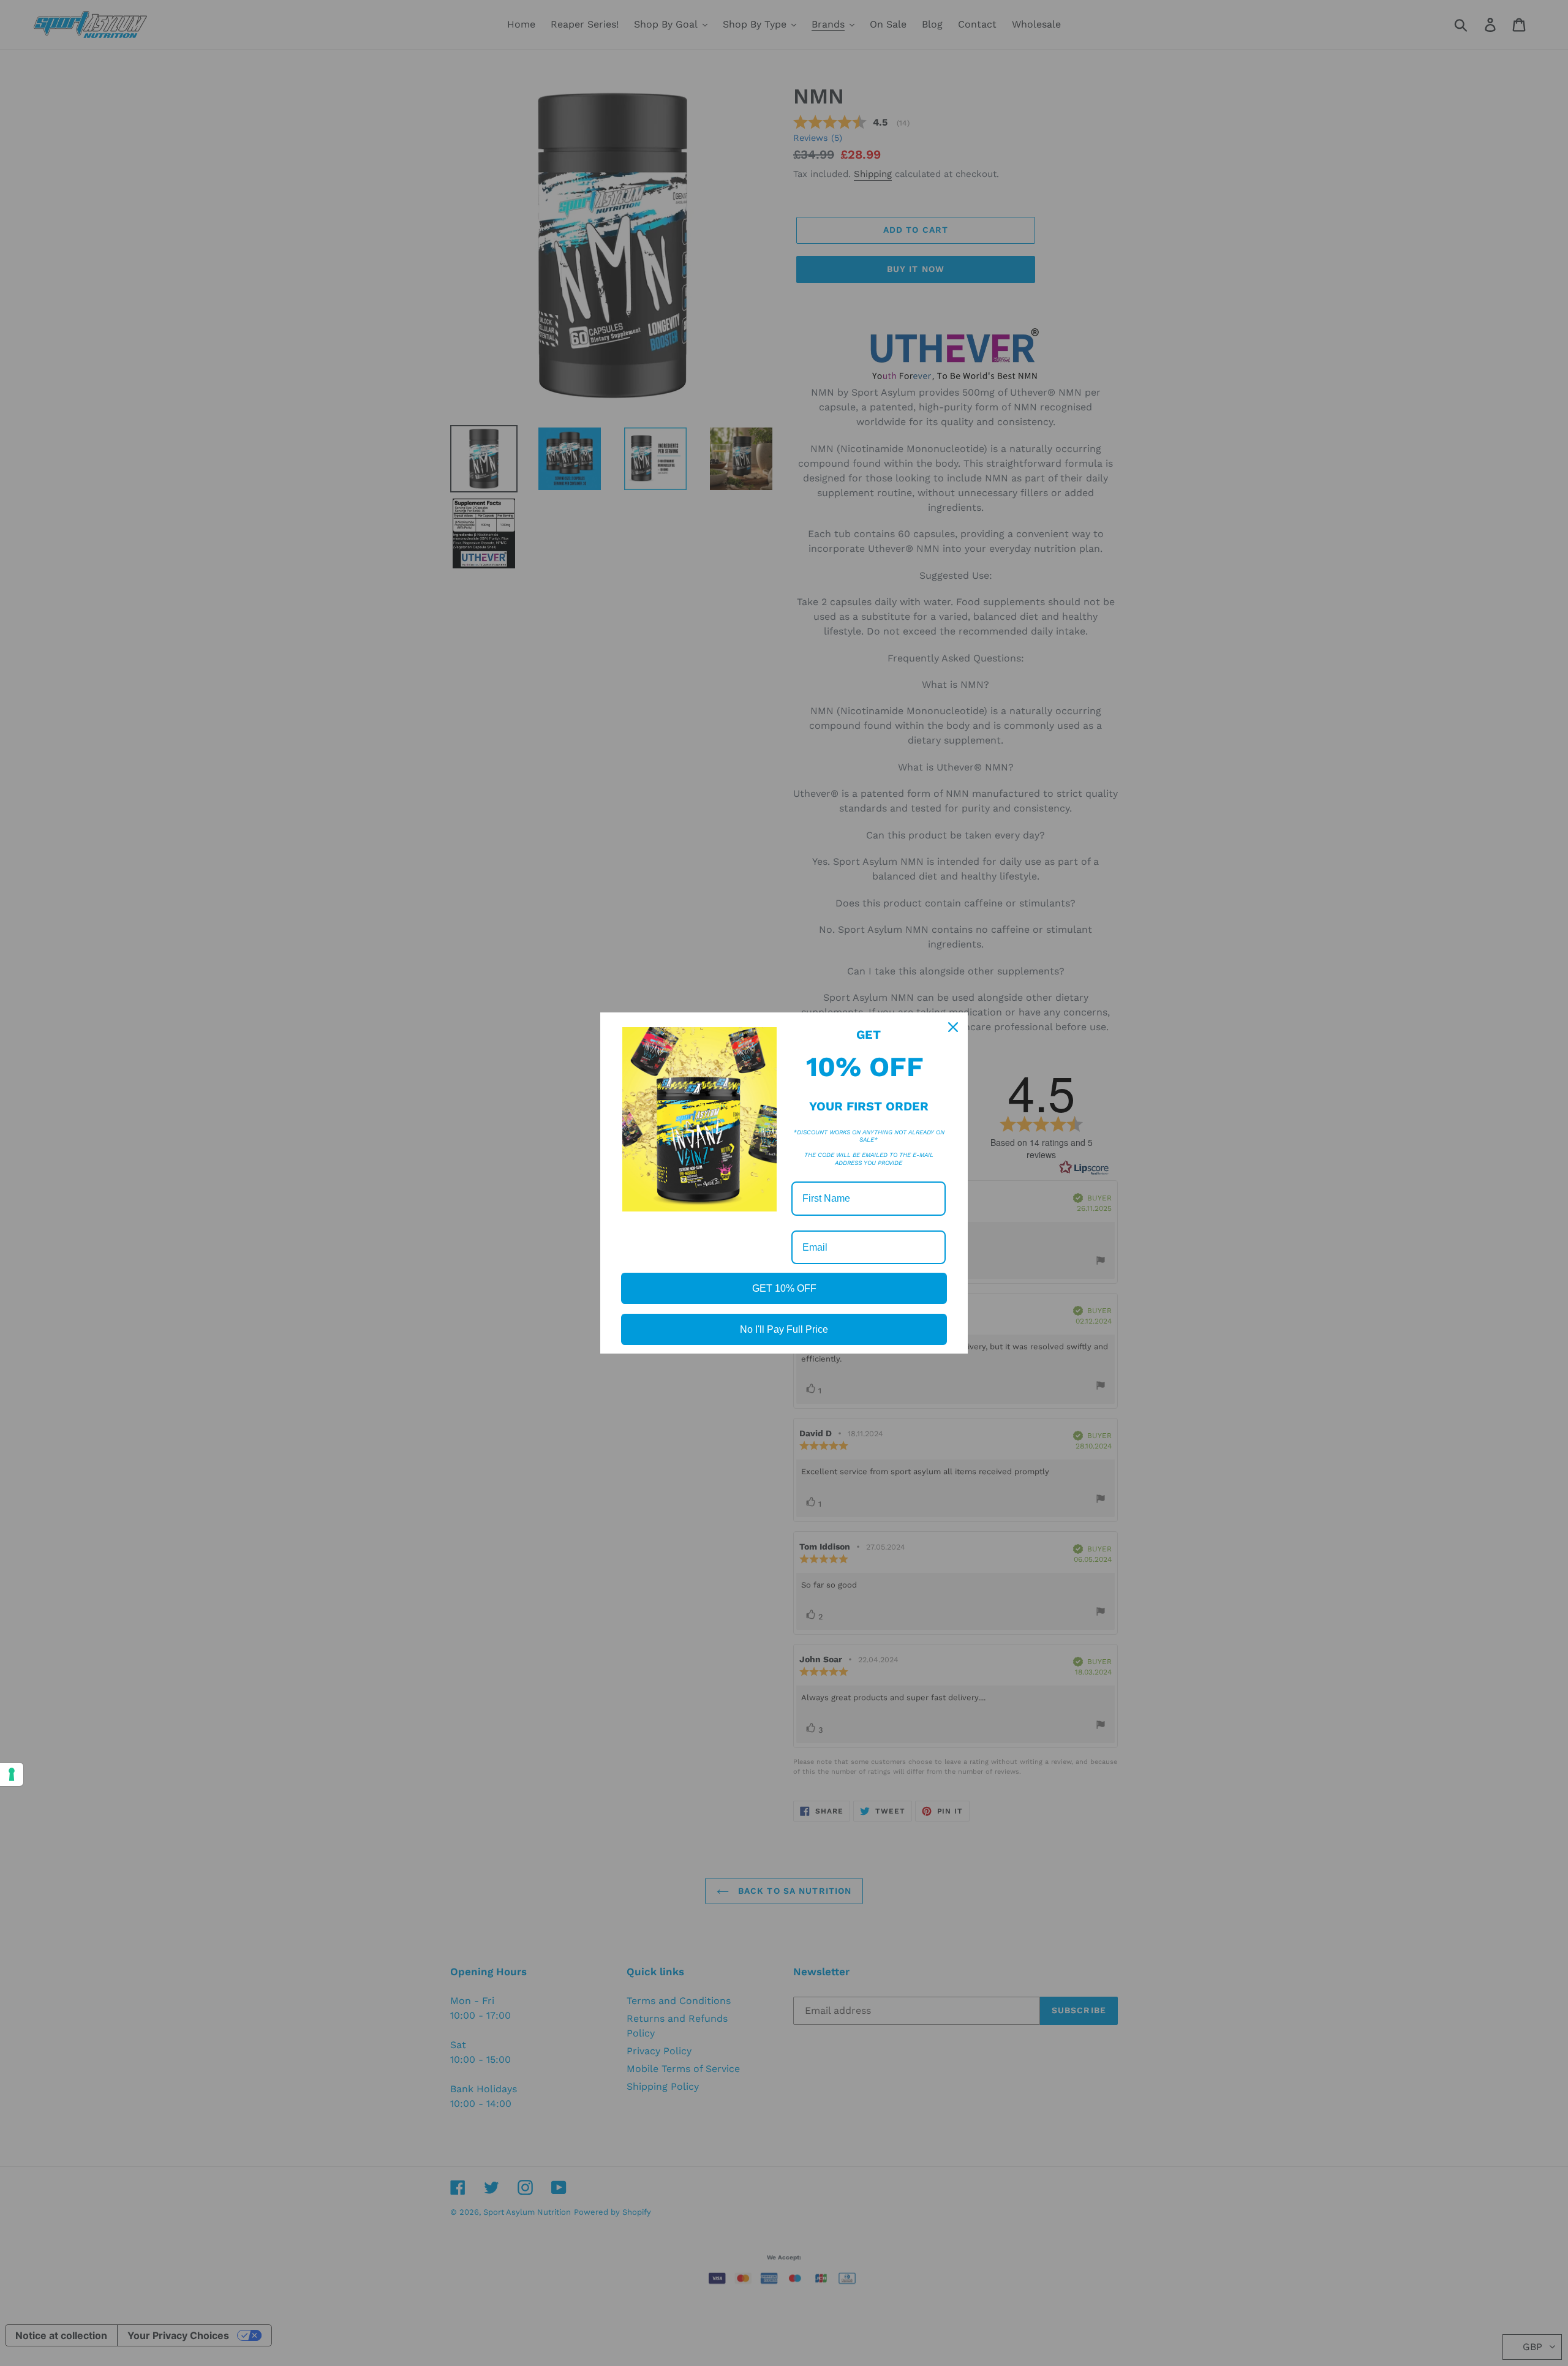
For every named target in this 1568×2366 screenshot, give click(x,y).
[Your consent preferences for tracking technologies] (12, 1774)
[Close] (953, 1027)
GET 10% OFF (784, 1288)
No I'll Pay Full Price (784, 1329)
